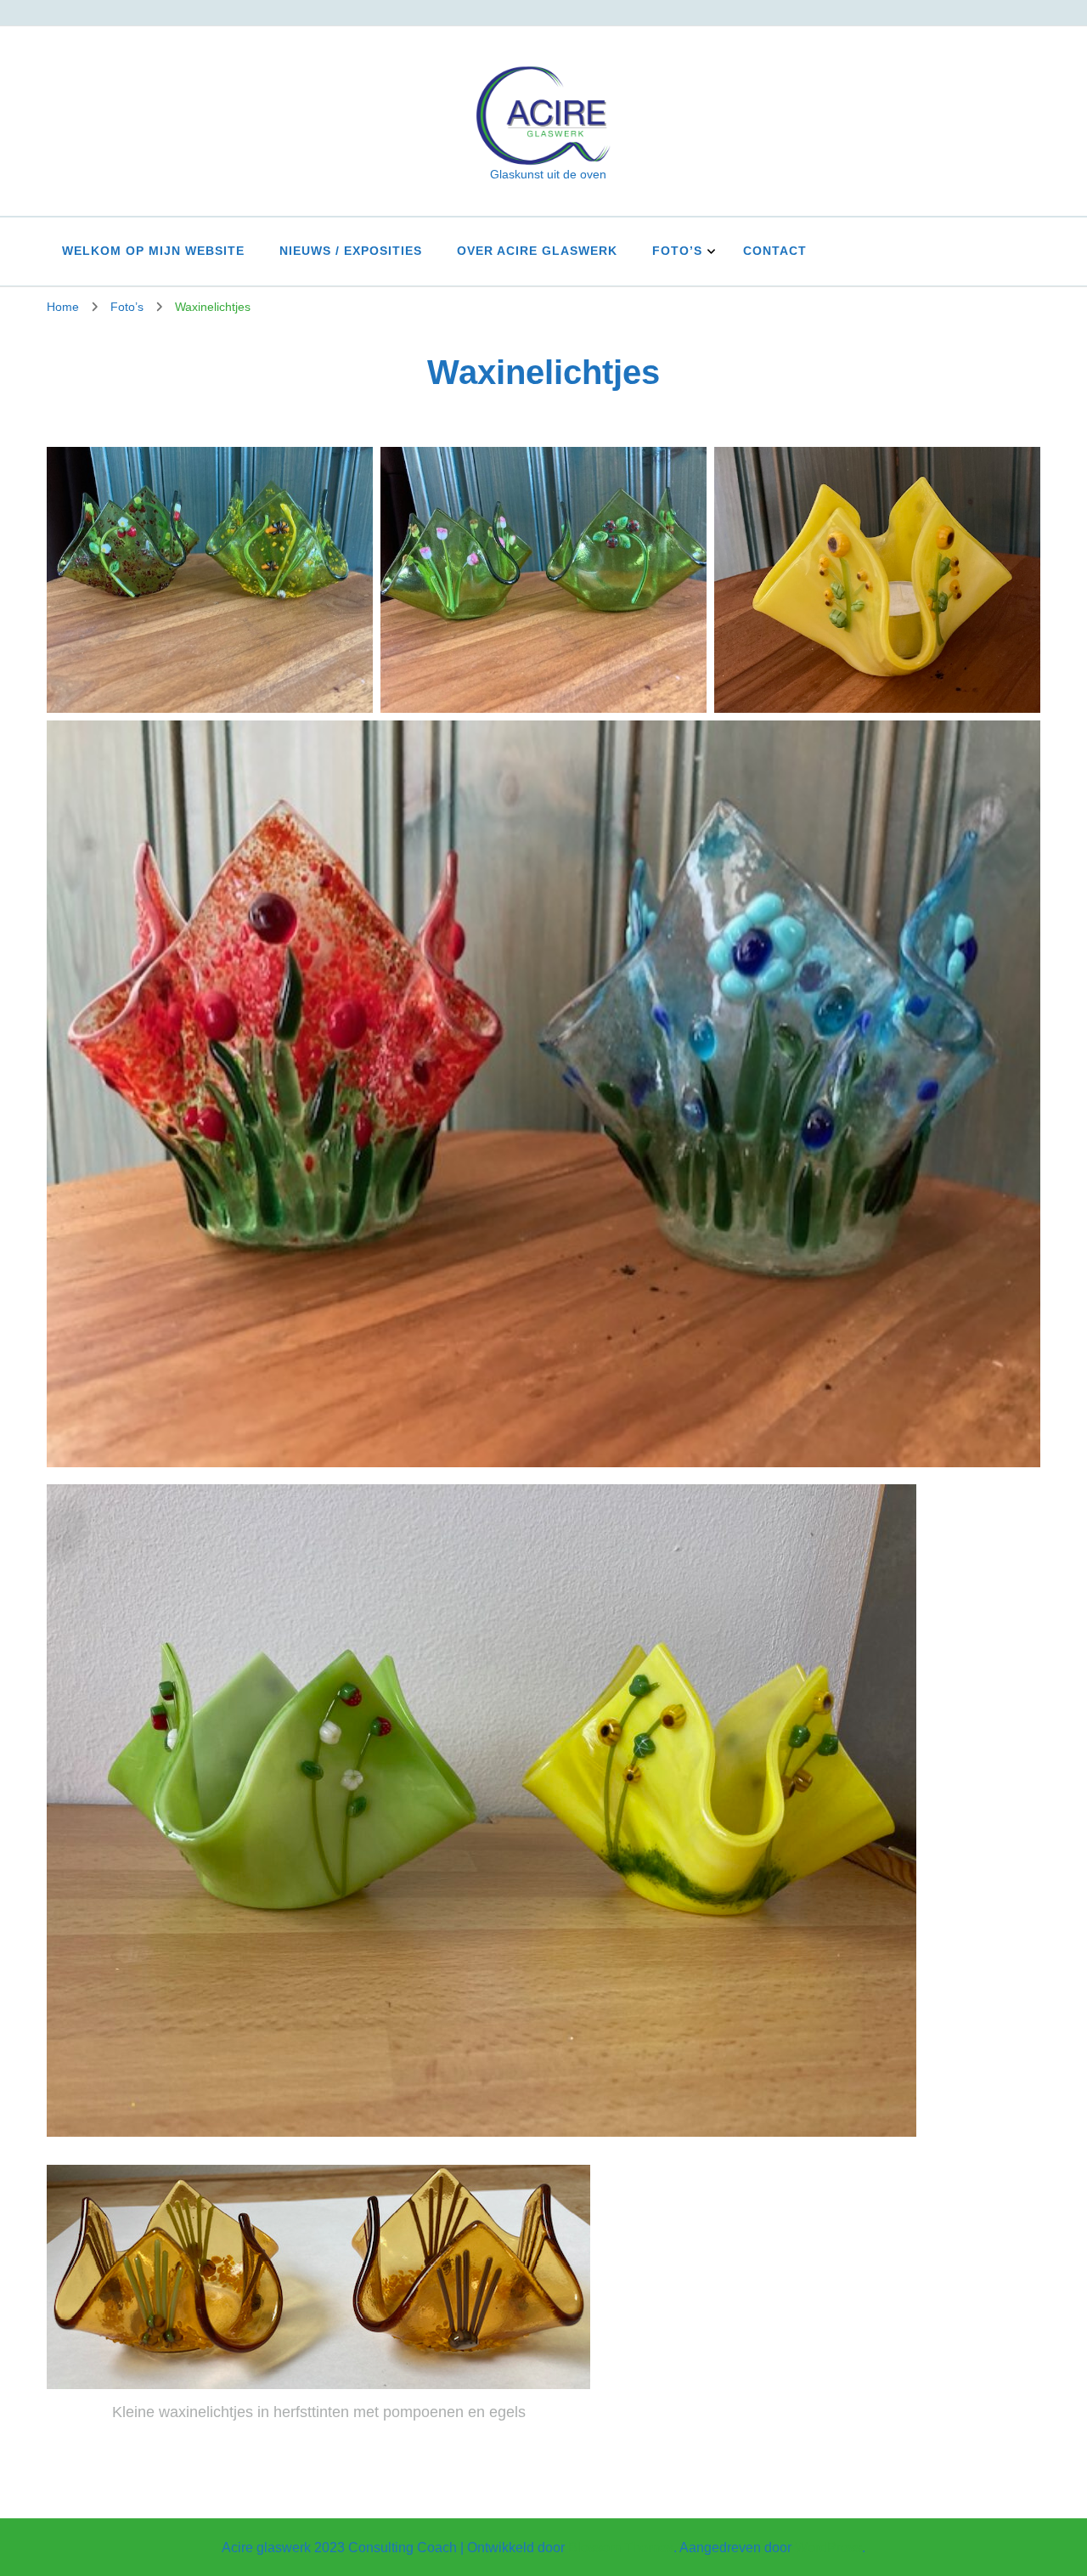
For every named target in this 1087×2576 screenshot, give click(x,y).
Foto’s (677, 251)
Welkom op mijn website (153, 251)
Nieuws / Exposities (351, 251)
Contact (775, 251)
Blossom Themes (621, 2548)
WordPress (828, 2548)
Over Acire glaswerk (537, 251)
